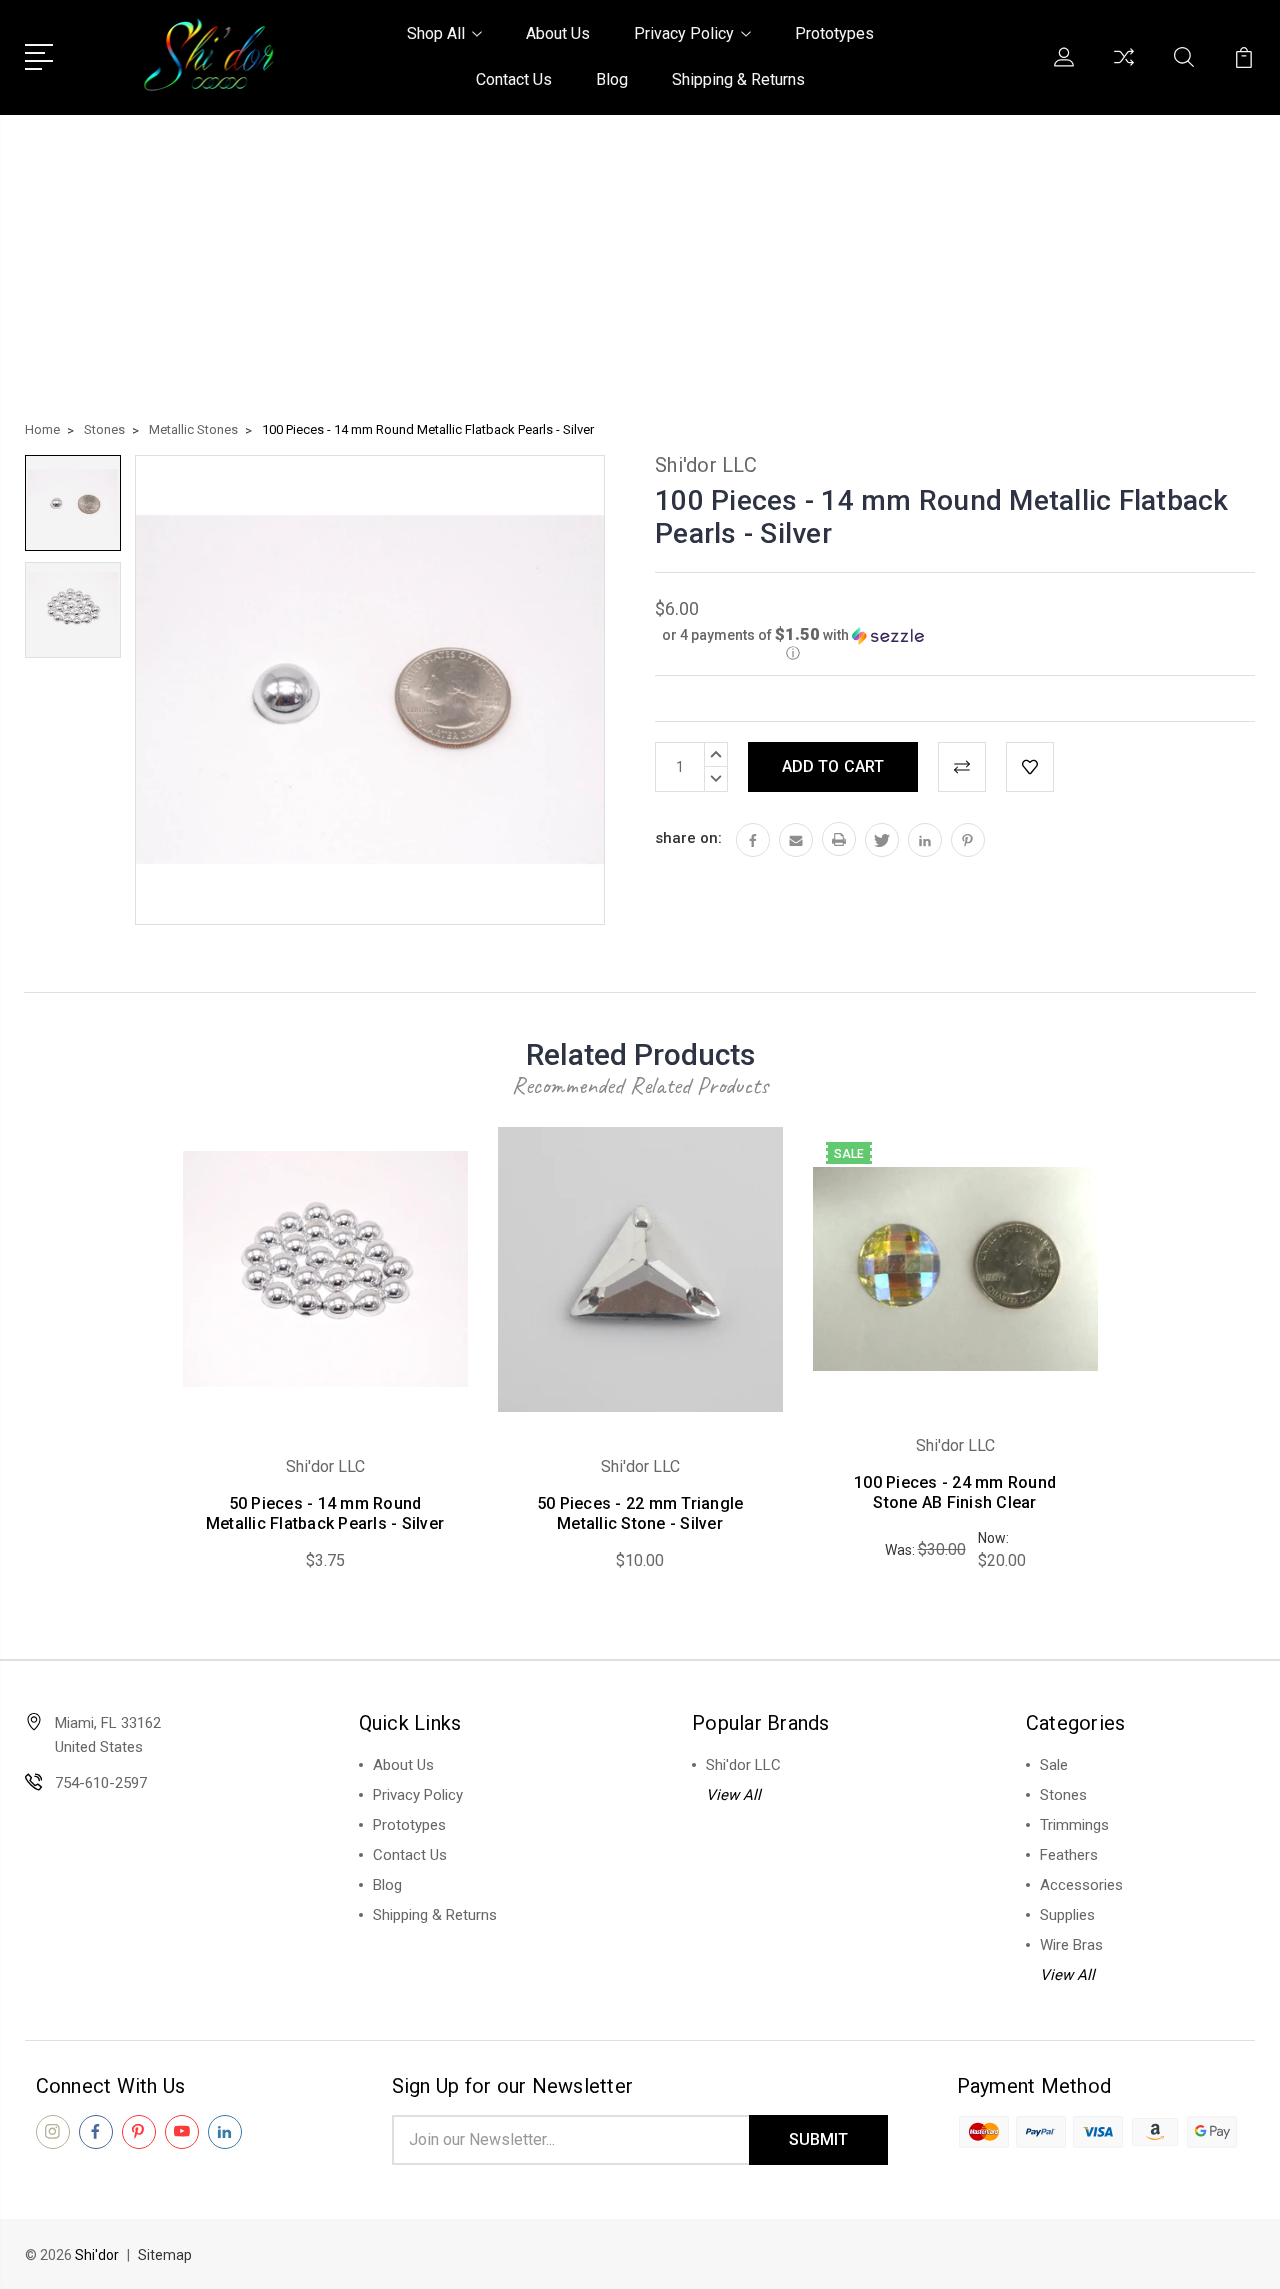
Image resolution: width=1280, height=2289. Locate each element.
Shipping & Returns (738, 79)
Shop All (436, 33)
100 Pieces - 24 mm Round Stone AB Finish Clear (955, 1492)
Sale (1054, 1765)
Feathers (1069, 1855)
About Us (558, 33)
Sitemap (165, 2255)
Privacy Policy (684, 33)
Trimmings (1074, 1825)
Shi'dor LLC (743, 1765)
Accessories (1081, 1885)
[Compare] (1124, 69)
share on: (688, 838)
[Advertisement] (640, 265)
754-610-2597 (101, 1783)
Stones (1063, 1795)
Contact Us (514, 79)
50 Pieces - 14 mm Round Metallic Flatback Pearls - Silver (325, 1513)
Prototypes (834, 33)
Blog (612, 79)
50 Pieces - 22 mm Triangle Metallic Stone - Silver (640, 1513)
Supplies (1067, 1915)
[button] (793, 644)
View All (733, 1795)
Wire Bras (1071, 1945)
